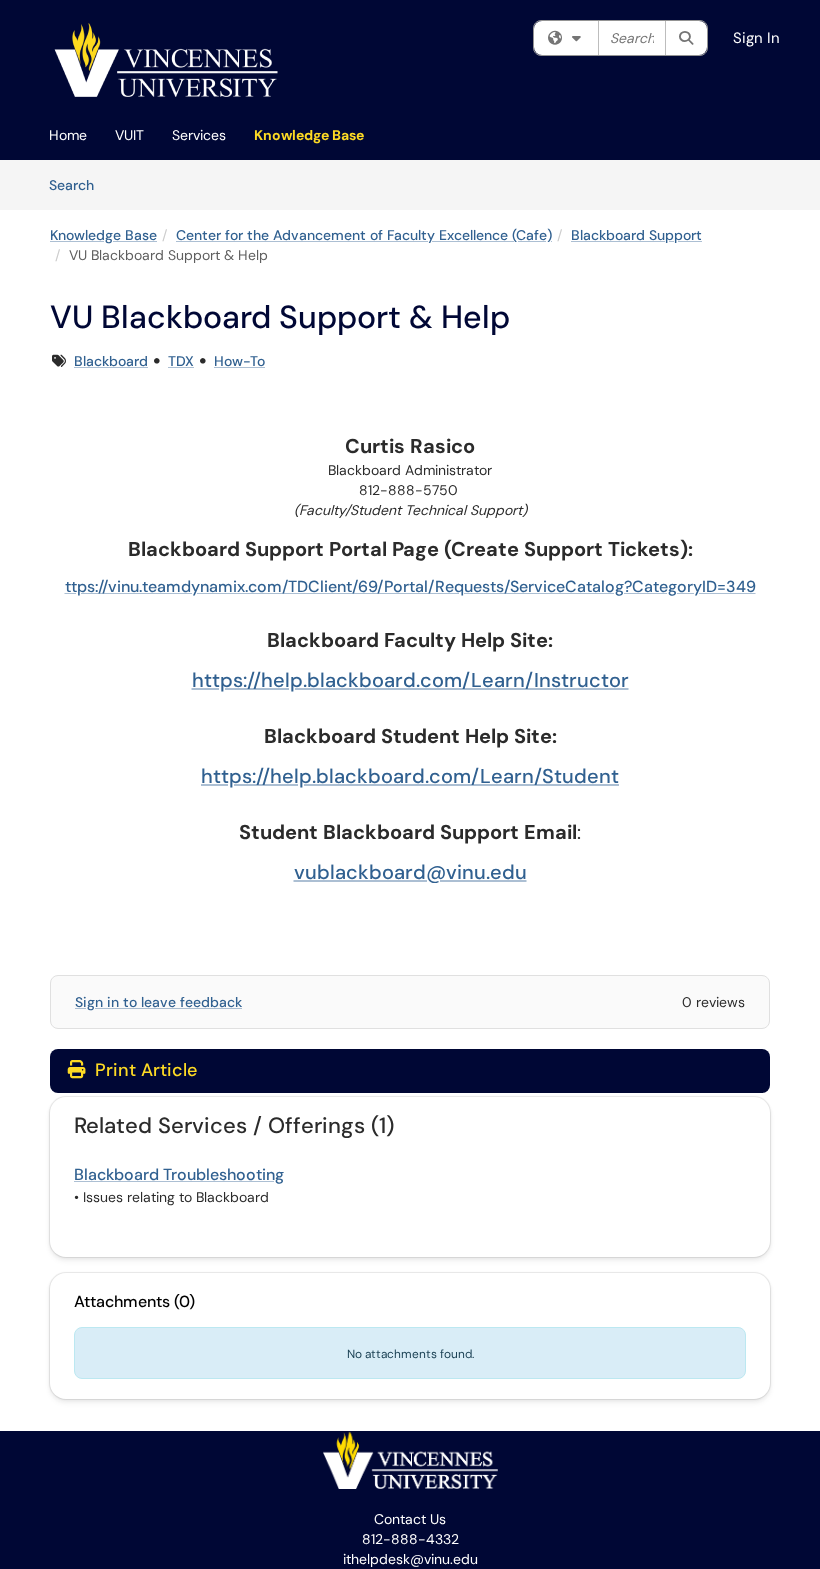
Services (199, 135)
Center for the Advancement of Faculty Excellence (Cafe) (364, 235)
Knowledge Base (309, 135)
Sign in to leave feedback (158, 1002)
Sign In (756, 38)
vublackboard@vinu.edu (410, 872)
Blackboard (111, 361)
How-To (239, 361)
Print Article (143, 1070)
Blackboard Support (636, 235)
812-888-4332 (410, 1539)
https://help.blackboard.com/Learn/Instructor (410, 680)
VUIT (129, 135)
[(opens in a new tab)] (166, 60)
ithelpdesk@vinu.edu (410, 1559)
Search (78, 184)
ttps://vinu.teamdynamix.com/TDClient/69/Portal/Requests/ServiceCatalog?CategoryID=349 (410, 586)
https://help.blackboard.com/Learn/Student (410, 776)
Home (68, 135)
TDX (181, 361)
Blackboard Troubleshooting (179, 1174)
